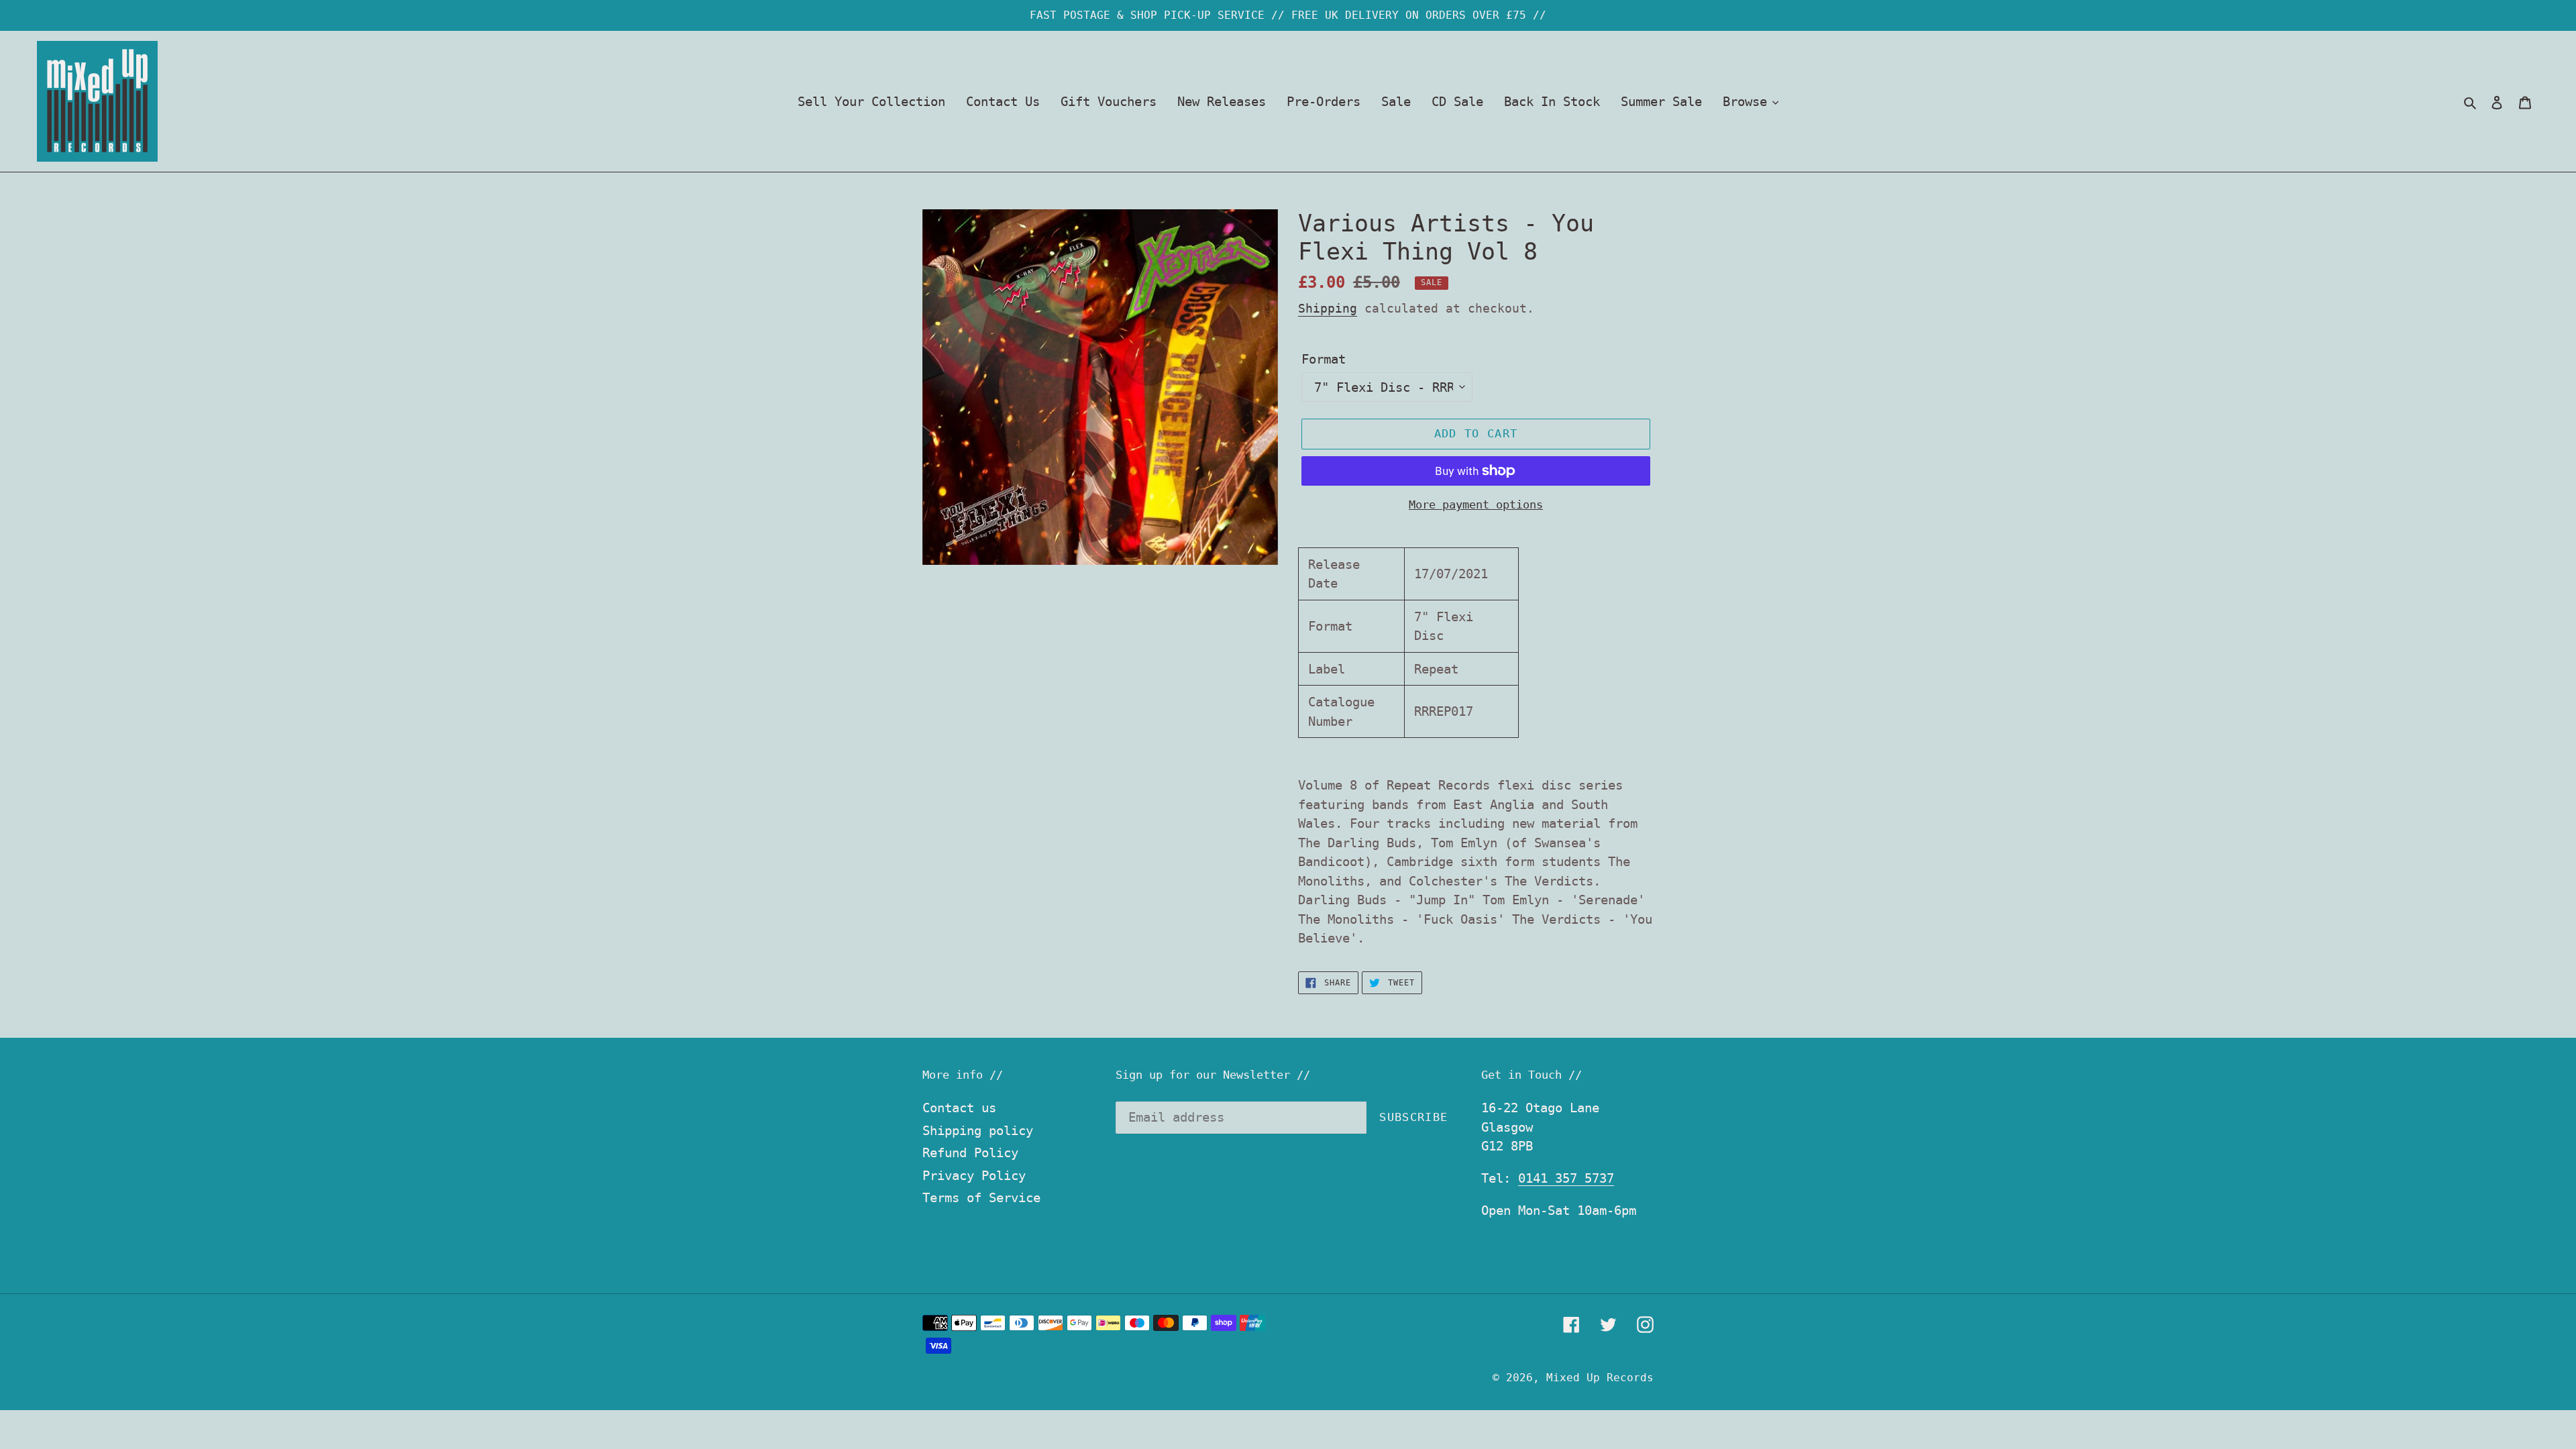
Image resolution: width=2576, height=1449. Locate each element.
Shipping (1328, 308)
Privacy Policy (974, 1175)
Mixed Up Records (1600, 1378)
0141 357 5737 (1566, 1178)
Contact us (959, 1108)
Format (1324, 359)
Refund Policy (970, 1152)
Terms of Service (981, 1197)
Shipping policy (978, 1130)
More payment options (1476, 504)
